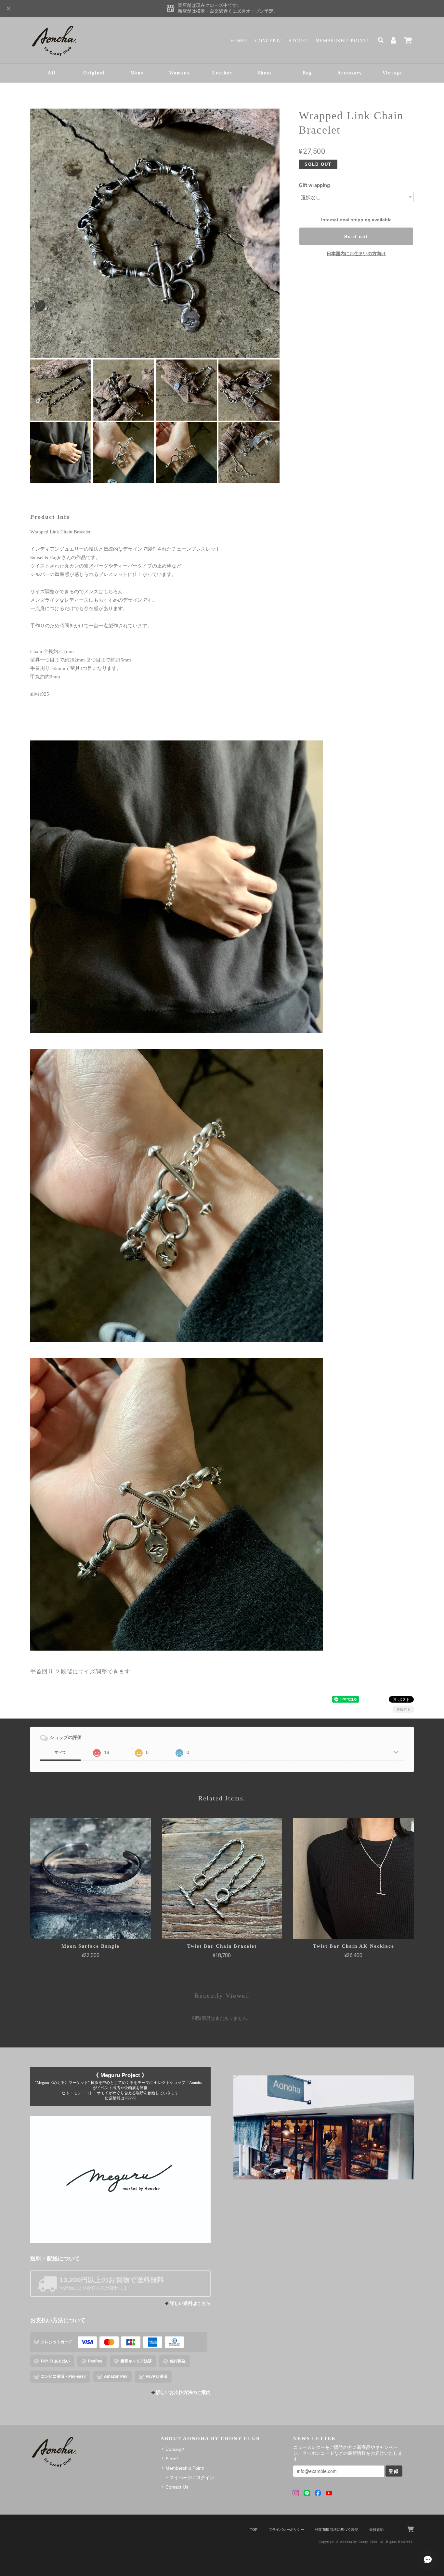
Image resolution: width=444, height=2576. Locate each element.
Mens (137, 73)
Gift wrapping (314, 185)
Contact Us (177, 2487)
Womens (179, 73)
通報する (403, 1709)
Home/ (239, 41)
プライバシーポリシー (286, 2530)
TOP (254, 2530)
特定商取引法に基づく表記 (337, 2530)
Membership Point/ (342, 41)
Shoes (265, 73)
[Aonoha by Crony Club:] (324, 2127)
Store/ (298, 41)
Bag (307, 73)
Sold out (356, 236)
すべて (60, 1752)
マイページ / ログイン (192, 2478)
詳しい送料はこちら (190, 2303)
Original (94, 73)
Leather (222, 73)
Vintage (392, 73)
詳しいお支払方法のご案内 (183, 2393)
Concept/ (268, 41)
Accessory (350, 73)
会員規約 (376, 2530)
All (52, 73)
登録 (394, 2471)
